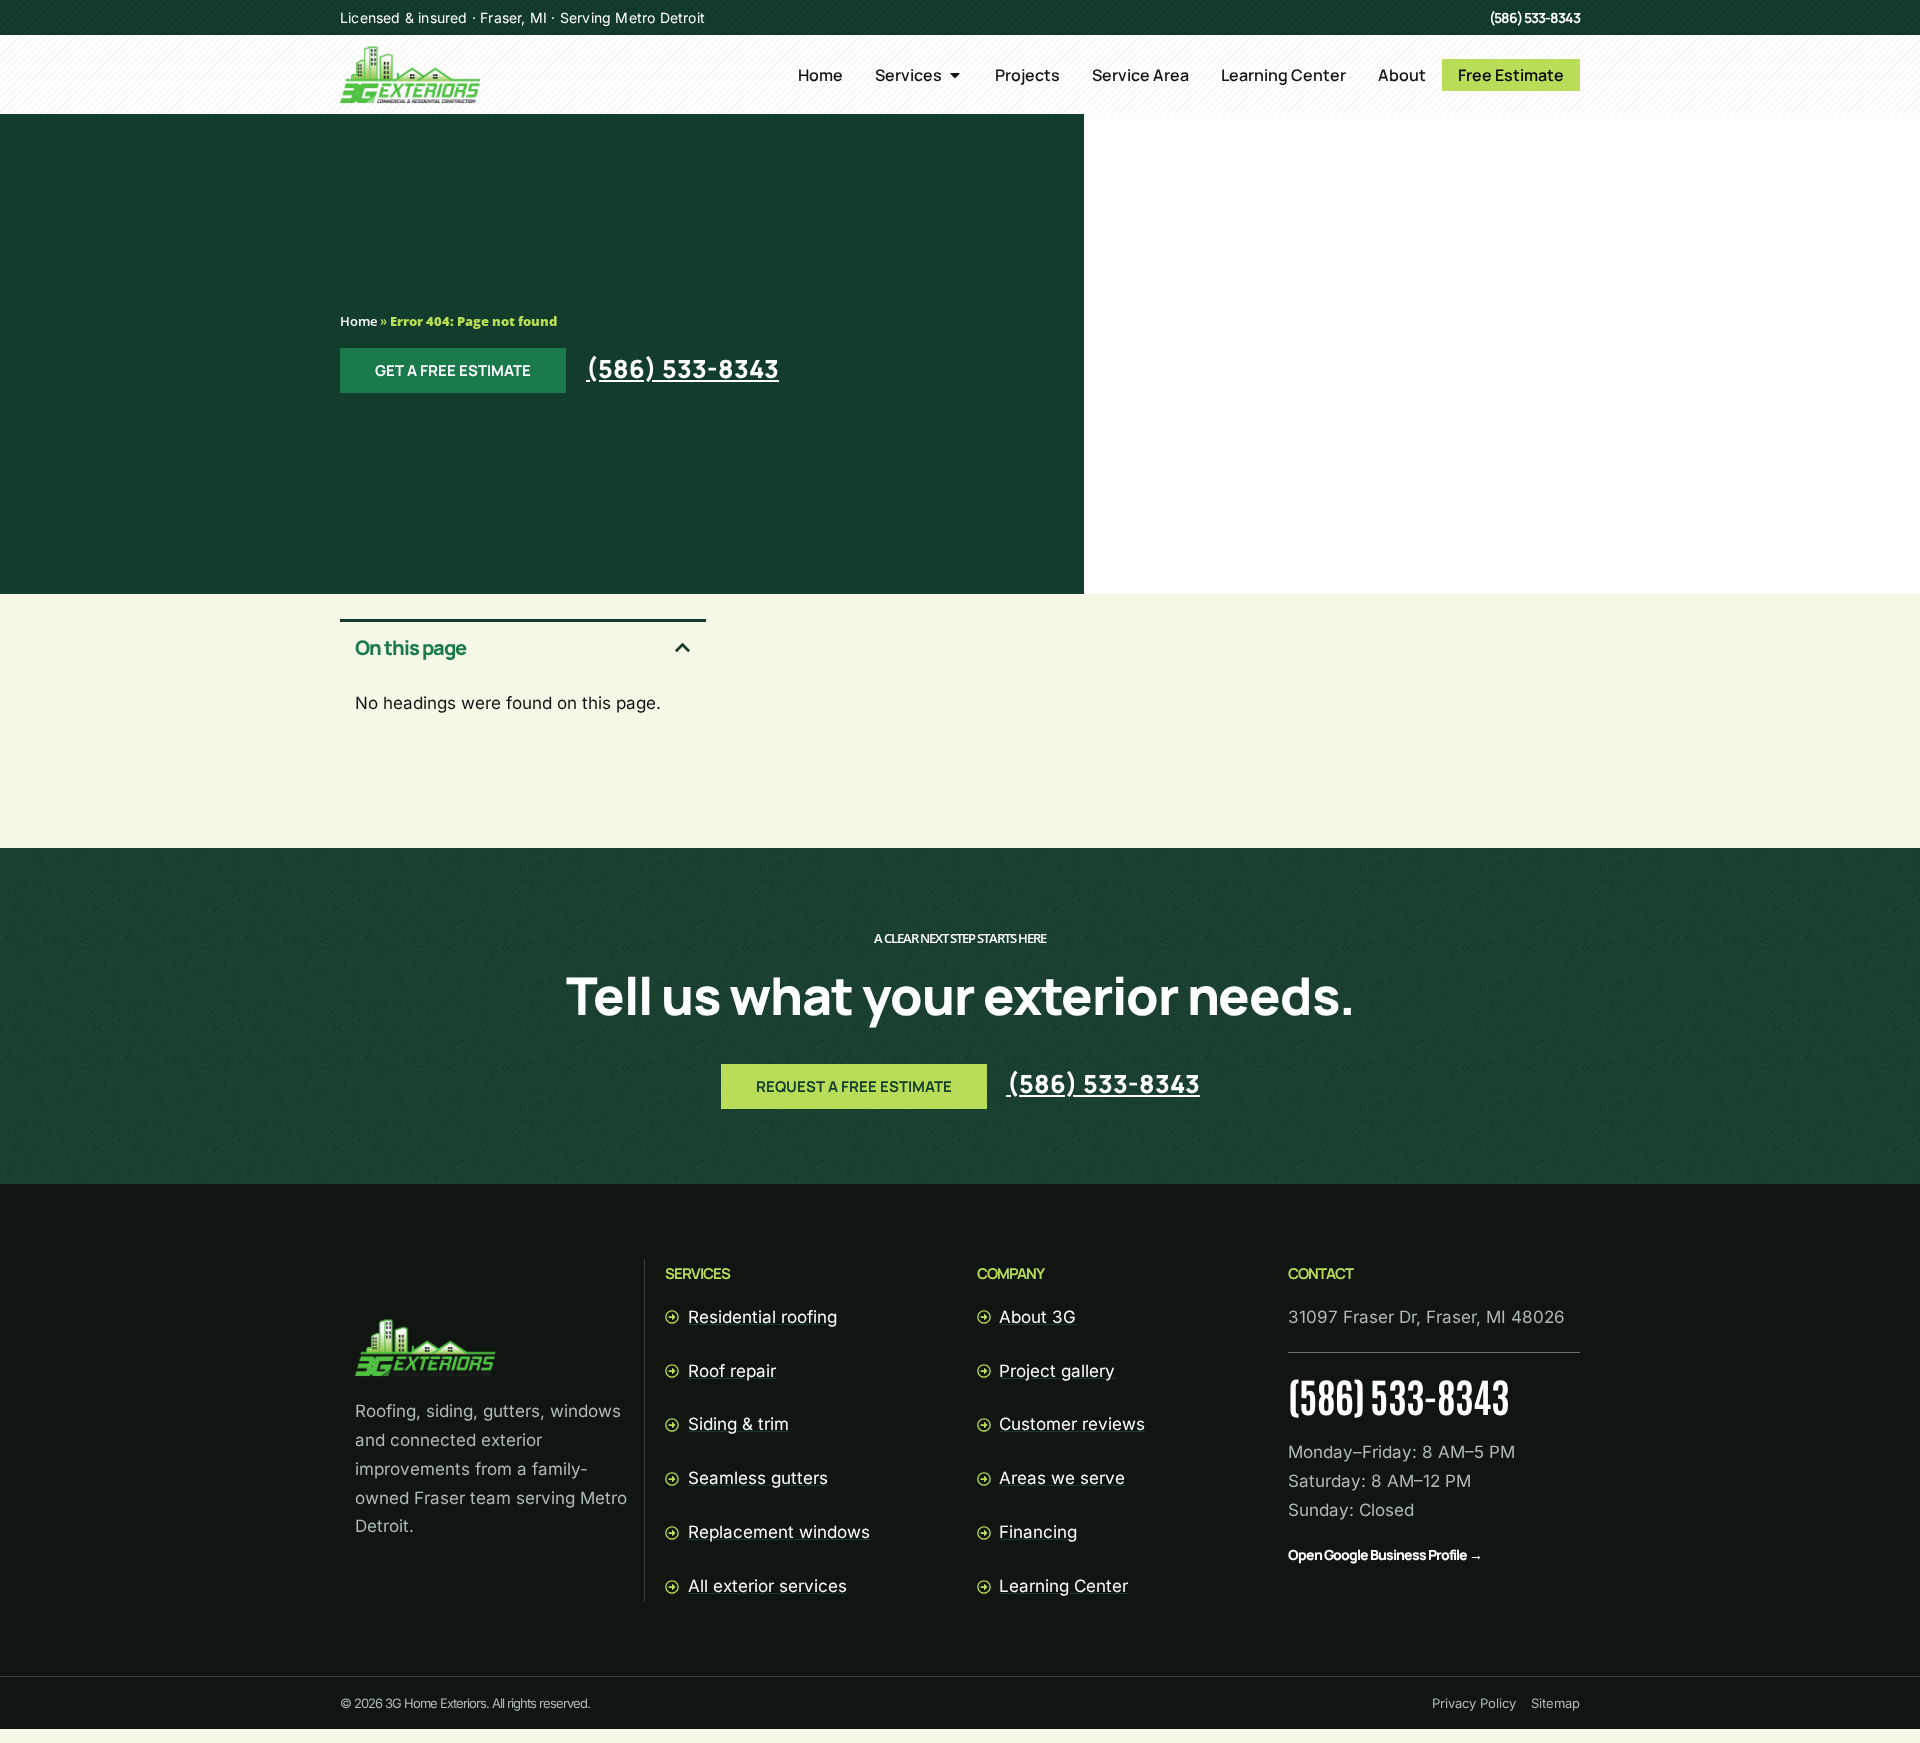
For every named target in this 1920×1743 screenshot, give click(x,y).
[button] (682, 647)
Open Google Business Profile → (1385, 1554)
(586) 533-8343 (1534, 17)
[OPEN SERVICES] (955, 75)
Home (358, 321)
